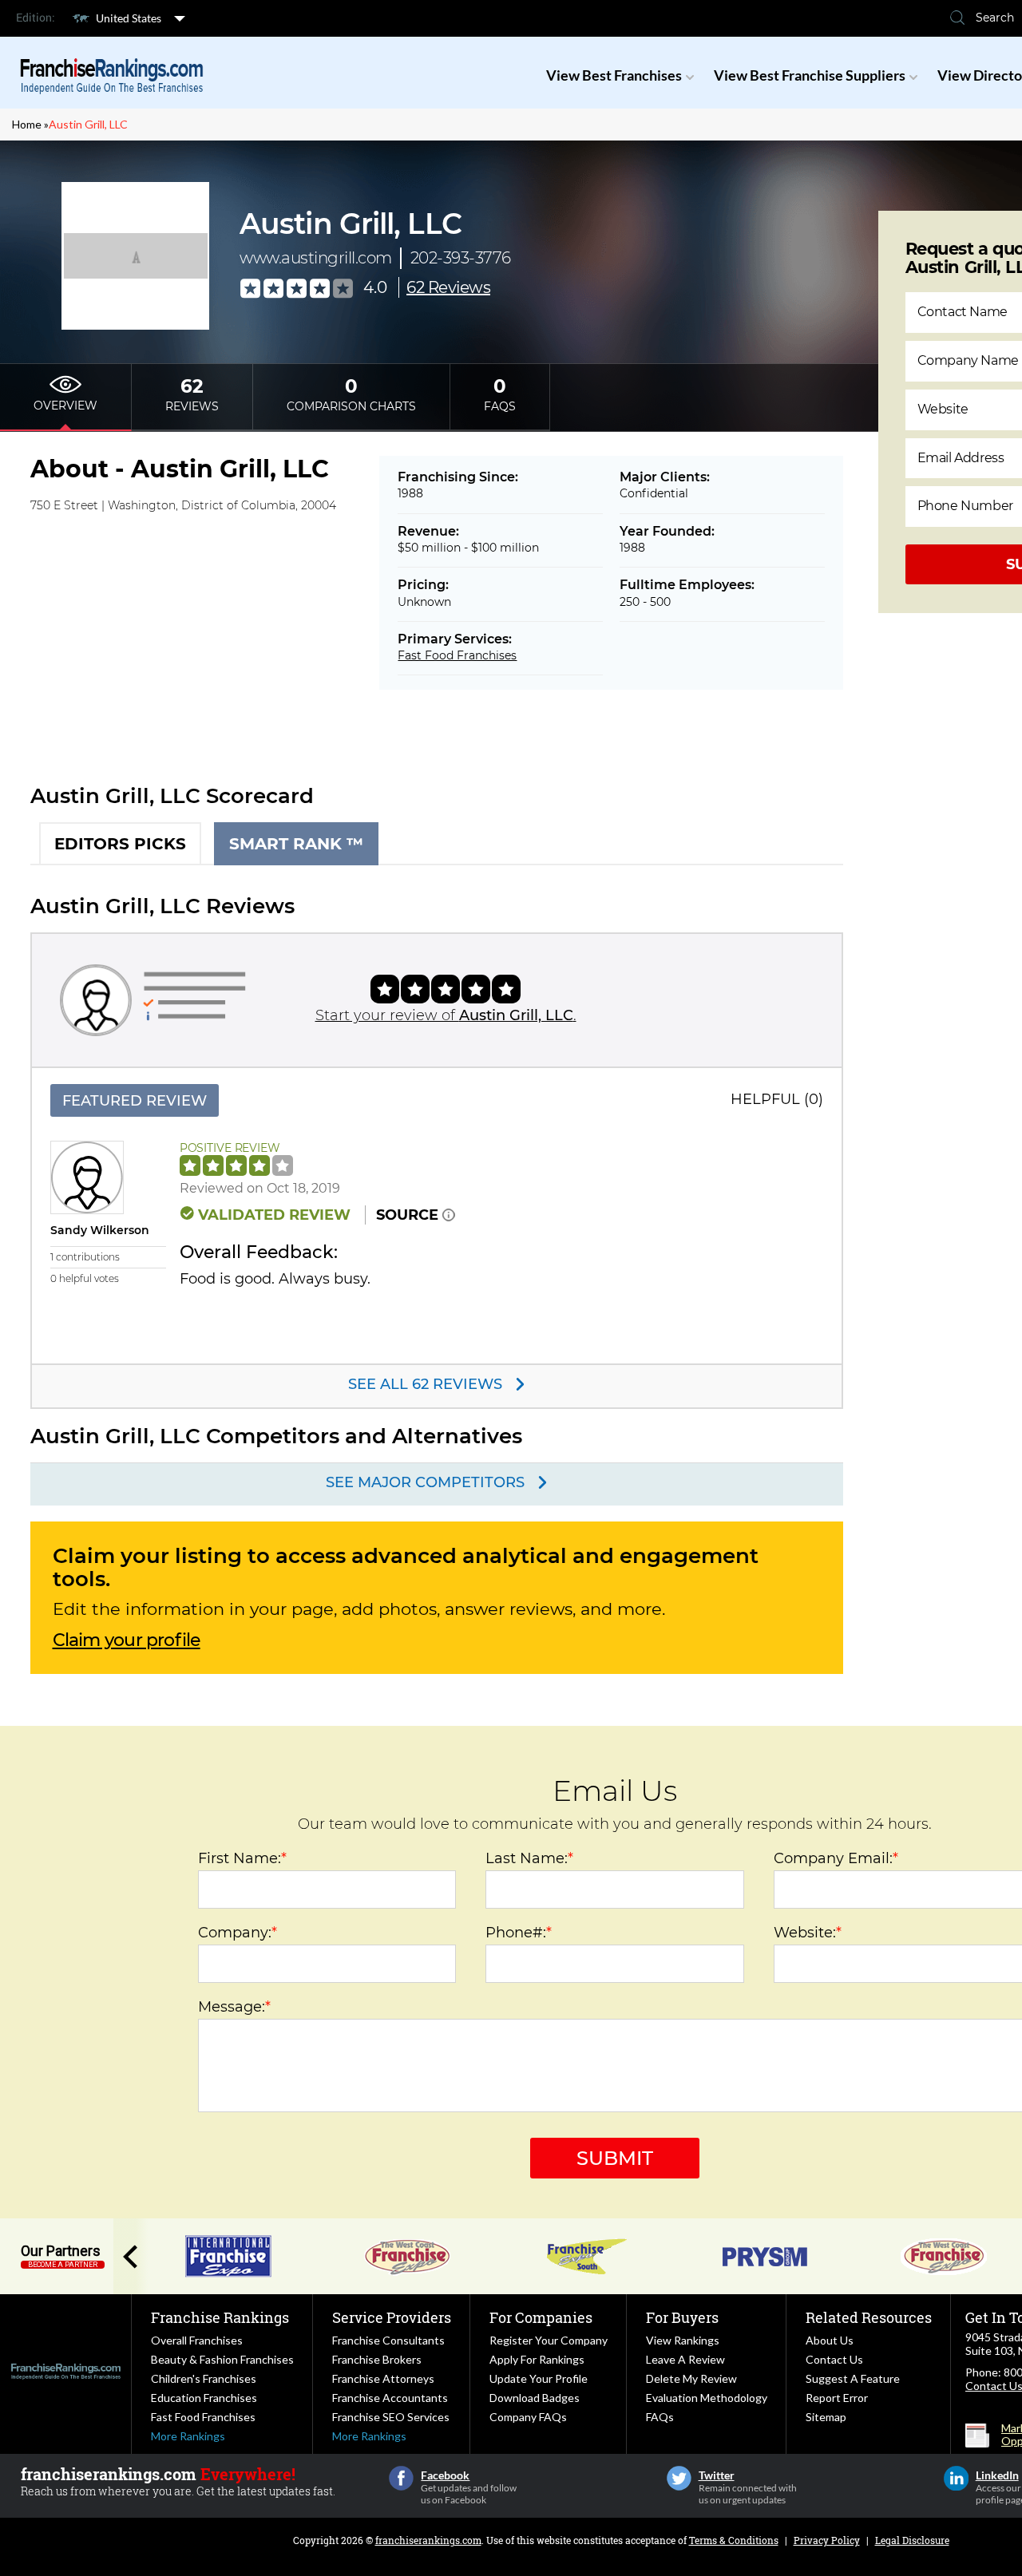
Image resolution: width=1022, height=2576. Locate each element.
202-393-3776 (461, 258)
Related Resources (869, 2317)
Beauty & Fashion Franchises (222, 2359)
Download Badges (535, 2398)
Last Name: (529, 1858)
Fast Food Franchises (457, 655)
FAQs (660, 2417)
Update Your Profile (539, 2378)
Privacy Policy (827, 2540)
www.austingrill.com (316, 258)
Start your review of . (446, 1015)
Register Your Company (549, 2340)
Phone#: (519, 1933)
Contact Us (834, 2359)
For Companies (541, 2317)
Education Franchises (204, 2398)
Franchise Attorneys (383, 2378)
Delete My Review (691, 2378)
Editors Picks (120, 844)
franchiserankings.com (428, 2540)
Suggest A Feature (853, 2378)
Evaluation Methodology (707, 2398)
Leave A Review (685, 2359)
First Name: (242, 1858)
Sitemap (826, 2417)
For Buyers (682, 2317)
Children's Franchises (204, 2378)
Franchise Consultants (388, 2340)
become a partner (63, 2265)
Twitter (679, 2478)
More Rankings (188, 2436)
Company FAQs (528, 2417)
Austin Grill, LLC (88, 124)
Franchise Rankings (220, 2317)
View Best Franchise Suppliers (810, 75)
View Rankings (683, 2340)
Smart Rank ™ (296, 844)
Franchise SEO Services (391, 2417)
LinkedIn (956, 2478)
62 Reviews (448, 287)
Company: (238, 1933)
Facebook (401, 2478)
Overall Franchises (197, 2340)
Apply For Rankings (537, 2359)
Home (27, 124)
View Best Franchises (614, 75)
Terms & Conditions (734, 2540)
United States (129, 18)
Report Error (837, 2398)
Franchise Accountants (390, 2398)
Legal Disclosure (912, 2540)
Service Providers (392, 2317)
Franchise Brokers (377, 2359)
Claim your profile (127, 1640)
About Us (830, 2340)
